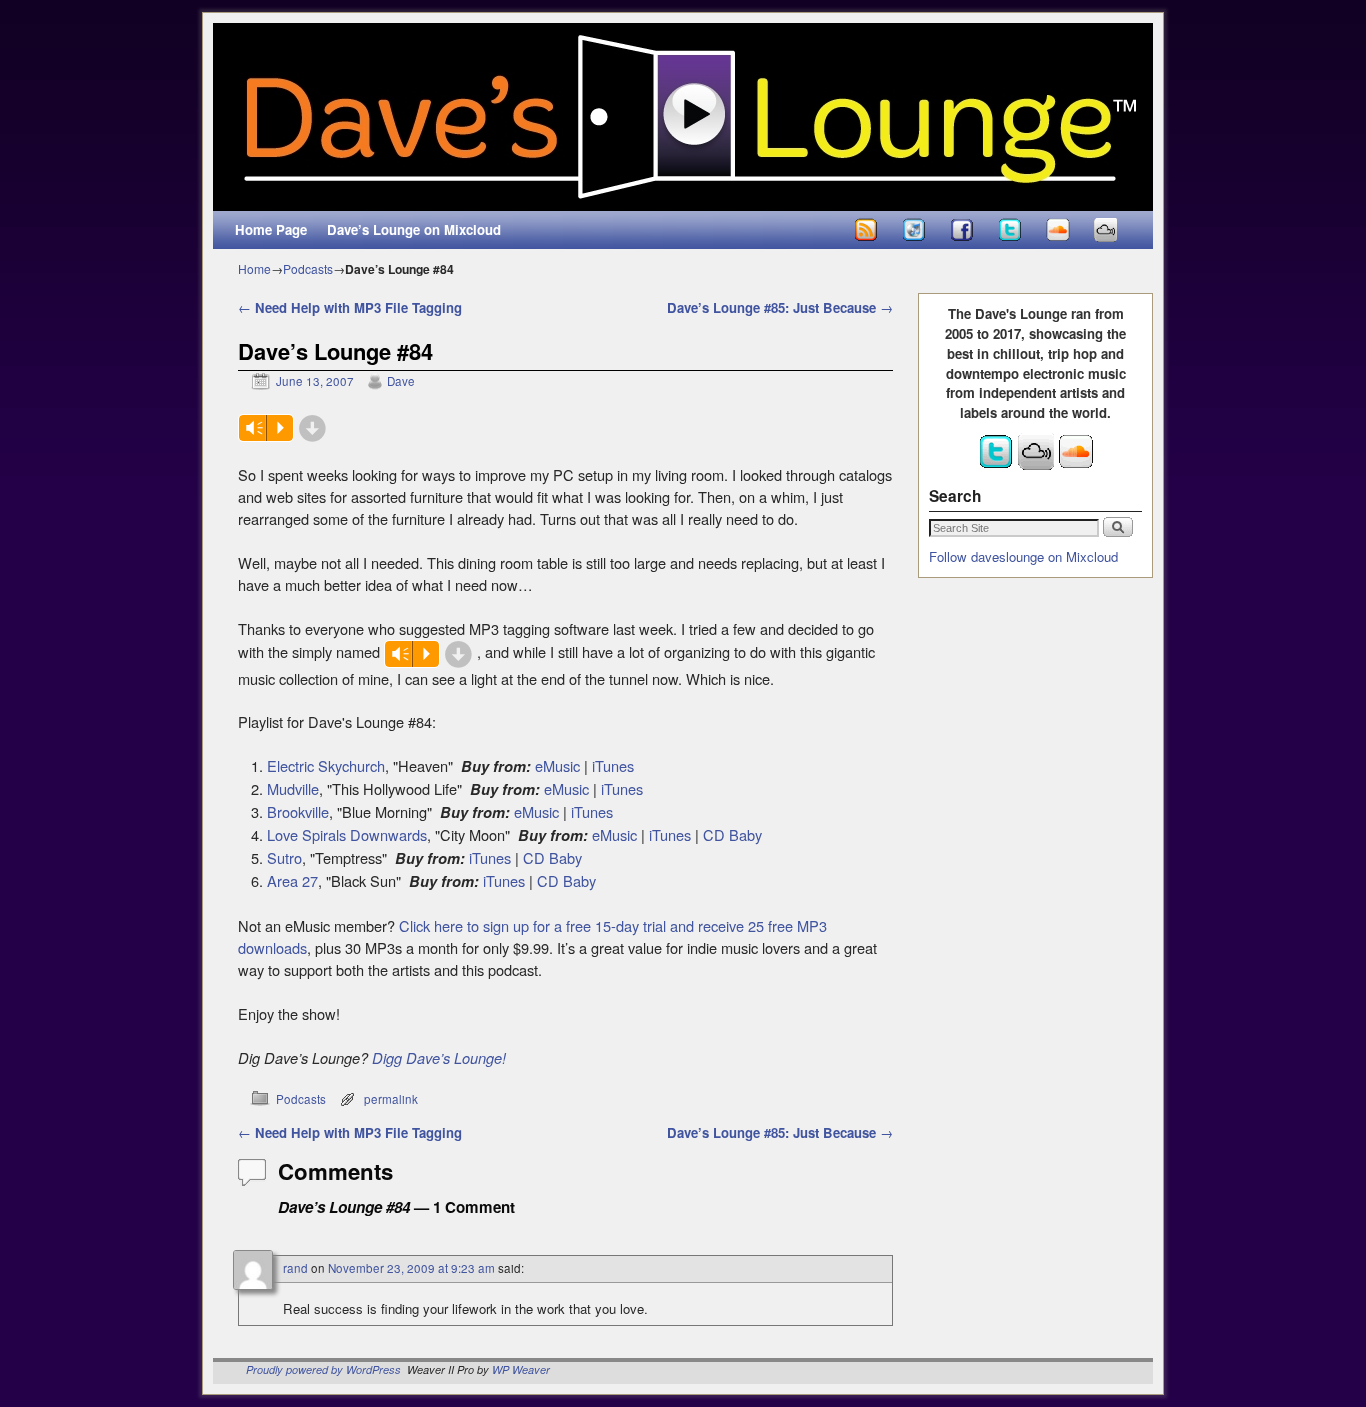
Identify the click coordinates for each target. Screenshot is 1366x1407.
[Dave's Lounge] (683, 117)
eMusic (557, 765)
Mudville (293, 788)
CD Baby (732, 834)
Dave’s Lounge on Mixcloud (414, 229)
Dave (401, 381)
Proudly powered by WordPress (323, 1369)
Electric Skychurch (326, 765)
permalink (391, 1099)
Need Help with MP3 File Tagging (350, 307)
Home (254, 268)
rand (295, 1268)
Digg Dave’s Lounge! (439, 1058)
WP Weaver (521, 1369)
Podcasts (308, 268)
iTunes (613, 765)
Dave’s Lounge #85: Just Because (780, 307)
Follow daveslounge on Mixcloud (1023, 556)
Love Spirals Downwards (347, 834)
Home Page (271, 229)
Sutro (284, 857)
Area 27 (292, 880)
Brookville (298, 811)
